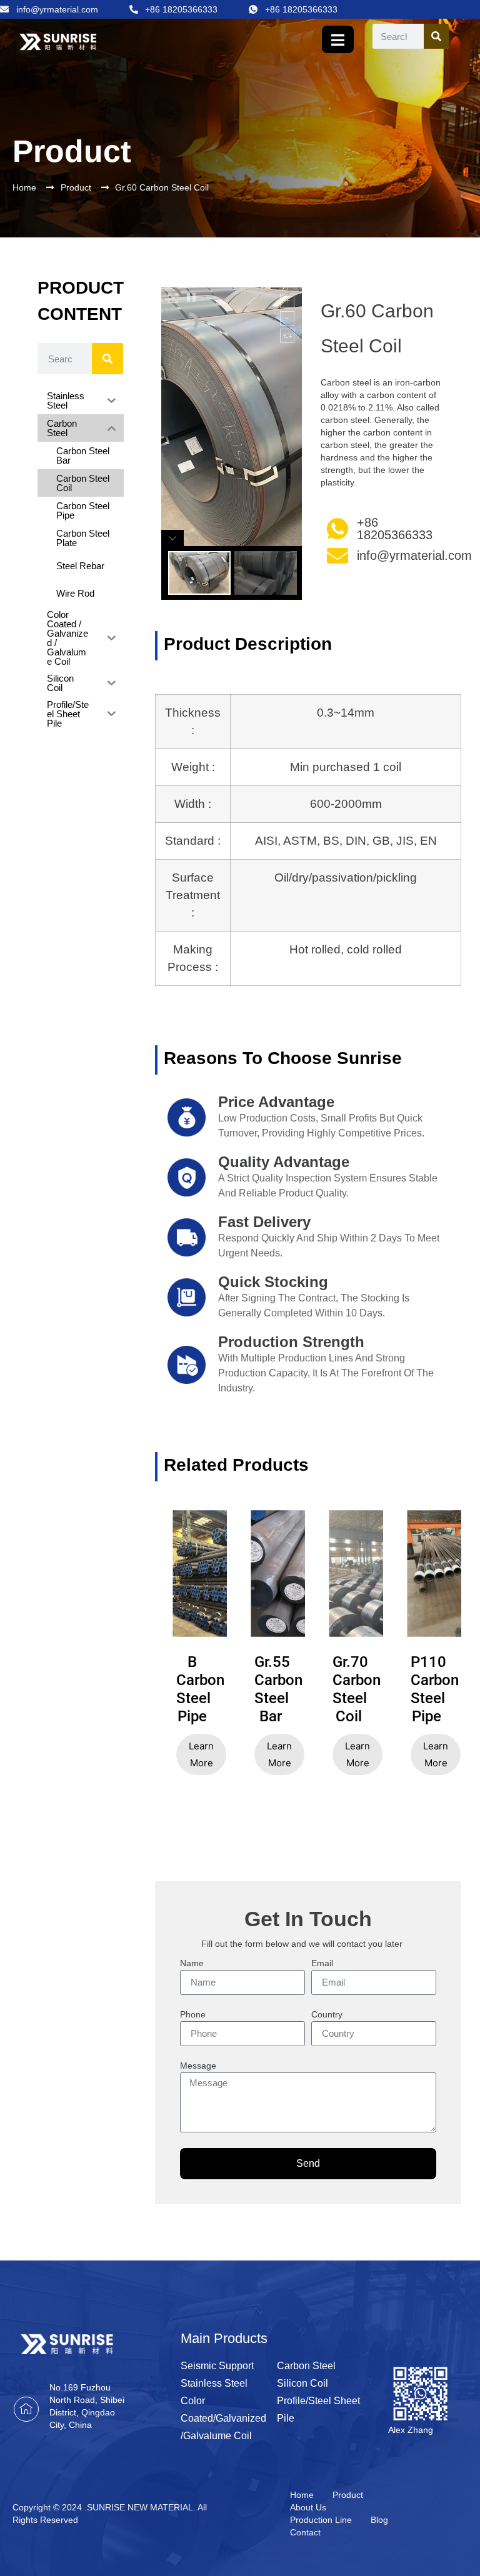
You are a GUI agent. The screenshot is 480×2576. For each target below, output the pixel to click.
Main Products (224, 2338)
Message (198, 2066)
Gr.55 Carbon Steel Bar (270, 1689)
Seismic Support (217, 2366)
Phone (193, 2015)
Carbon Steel (306, 2366)
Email (322, 1963)
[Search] (436, 36)
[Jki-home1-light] (26, 2409)
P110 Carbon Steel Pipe (427, 1689)
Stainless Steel (214, 2383)
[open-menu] (338, 39)
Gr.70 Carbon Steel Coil (348, 1689)
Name (192, 1963)
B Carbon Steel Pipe (192, 1689)
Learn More (201, 1754)
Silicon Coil (302, 2383)
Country (327, 2015)
